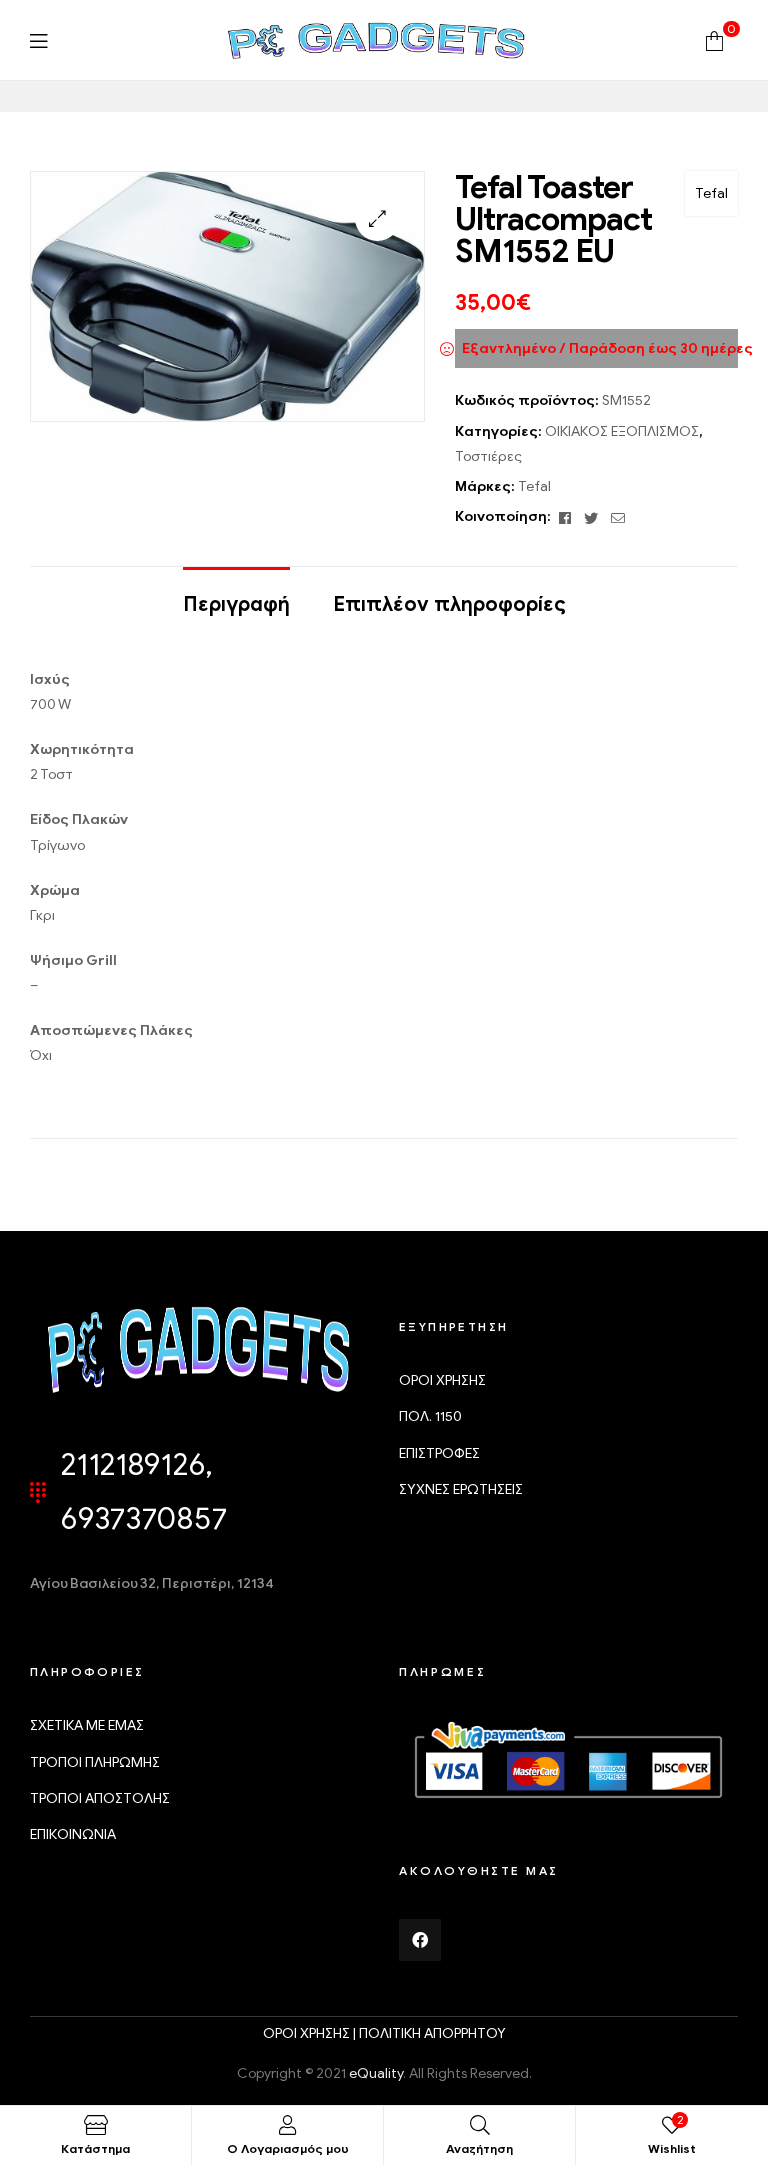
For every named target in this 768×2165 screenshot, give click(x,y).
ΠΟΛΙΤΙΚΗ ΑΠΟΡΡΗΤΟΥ (432, 2033)
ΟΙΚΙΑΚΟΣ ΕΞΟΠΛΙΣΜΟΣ (622, 431)
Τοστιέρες (488, 456)
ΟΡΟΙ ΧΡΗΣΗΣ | (311, 2033)
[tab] (236, 595)
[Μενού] (38, 40)
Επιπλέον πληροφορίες (449, 604)
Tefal (711, 193)
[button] (377, 218)
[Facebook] (420, 1940)
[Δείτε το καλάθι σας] (714, 39)
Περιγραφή (236, 604)
